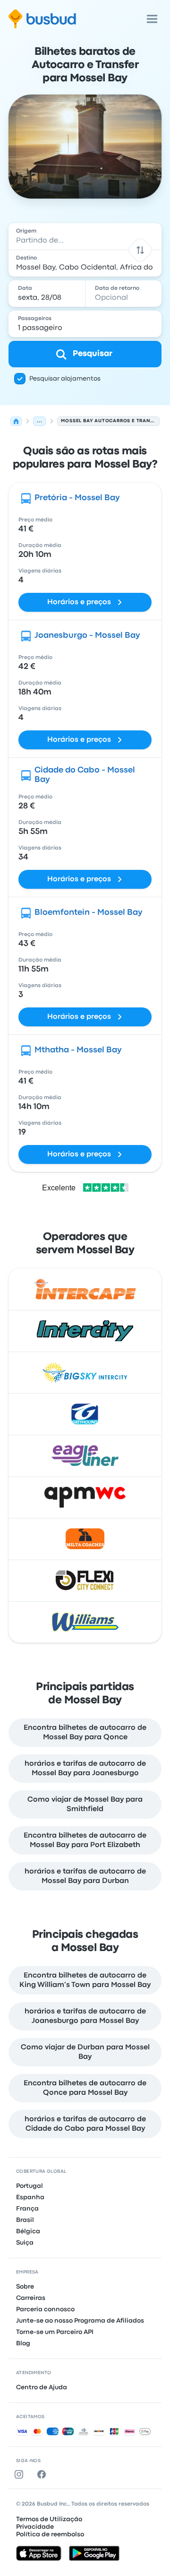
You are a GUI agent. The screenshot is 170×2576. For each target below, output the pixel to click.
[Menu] (152, 19)
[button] (140, 250)
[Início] (16, 421)
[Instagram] (21, 2474)
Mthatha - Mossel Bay (78, 1050)
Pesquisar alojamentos (65, 379)
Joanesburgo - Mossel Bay (87, 636)
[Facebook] (43, 2474)
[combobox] (85, 236)
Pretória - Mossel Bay (77, 498)
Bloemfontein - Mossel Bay (89, 913)
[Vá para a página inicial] (42, 19)
